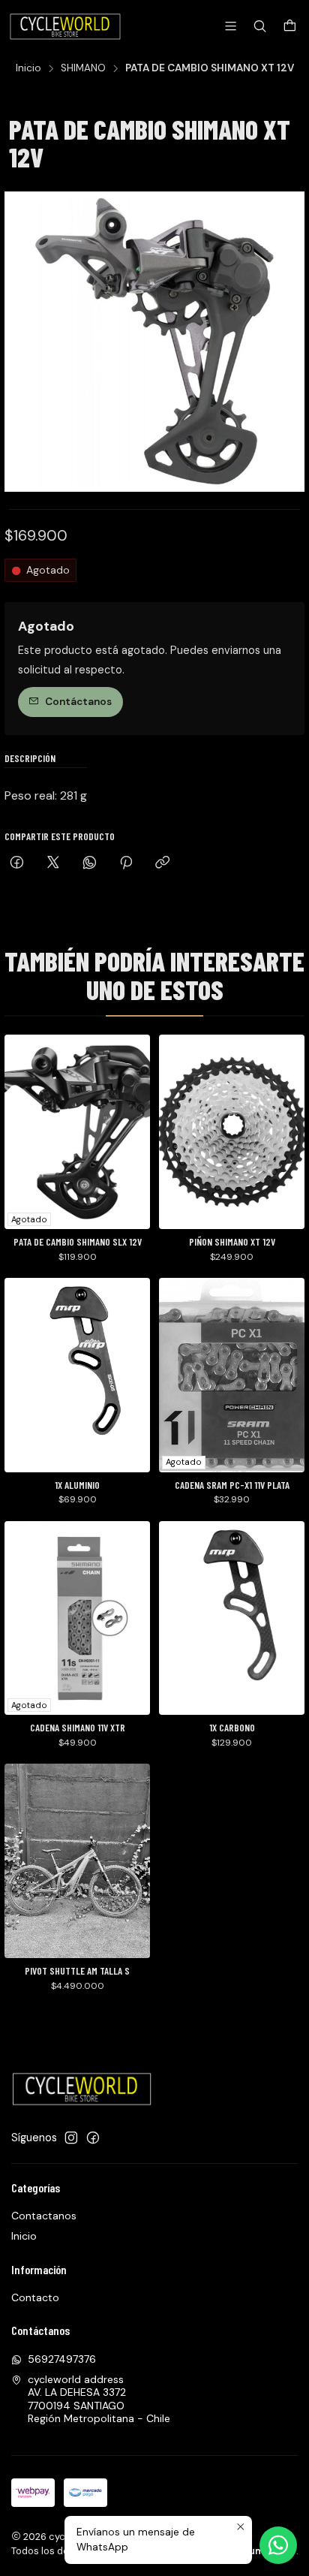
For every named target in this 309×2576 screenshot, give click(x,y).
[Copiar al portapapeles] (162, 864)
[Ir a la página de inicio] (66, 26)
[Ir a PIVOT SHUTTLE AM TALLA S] (77, 1861)
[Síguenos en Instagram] (71, 2138)
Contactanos (44, 2216)
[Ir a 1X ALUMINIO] (77, 1375)
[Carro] (290, 27)
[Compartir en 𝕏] (53, 864)
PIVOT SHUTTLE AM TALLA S (77, 1971)
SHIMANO (83, 68)
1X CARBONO (232, 1728)
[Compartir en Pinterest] (126, 864)
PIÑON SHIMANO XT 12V (232, 1242)
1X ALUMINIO (77, 1485)
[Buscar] (260, 26)
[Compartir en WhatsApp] (90, 864)
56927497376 (62, 2359)
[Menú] (231, 26)
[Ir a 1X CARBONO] (232, 1618)
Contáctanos (78, 702)
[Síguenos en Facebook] (93, 2138)
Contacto (35, 2297)
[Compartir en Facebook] (17, 864)
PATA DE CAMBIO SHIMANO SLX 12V (78, 1242)
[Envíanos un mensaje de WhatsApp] (278, 2545)
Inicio (28, 68)
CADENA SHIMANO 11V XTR (78, 1728)
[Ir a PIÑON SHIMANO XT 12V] (232, 1132)
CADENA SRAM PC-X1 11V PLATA (232, 1485)
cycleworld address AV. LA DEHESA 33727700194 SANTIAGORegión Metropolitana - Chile (99, 2399)
